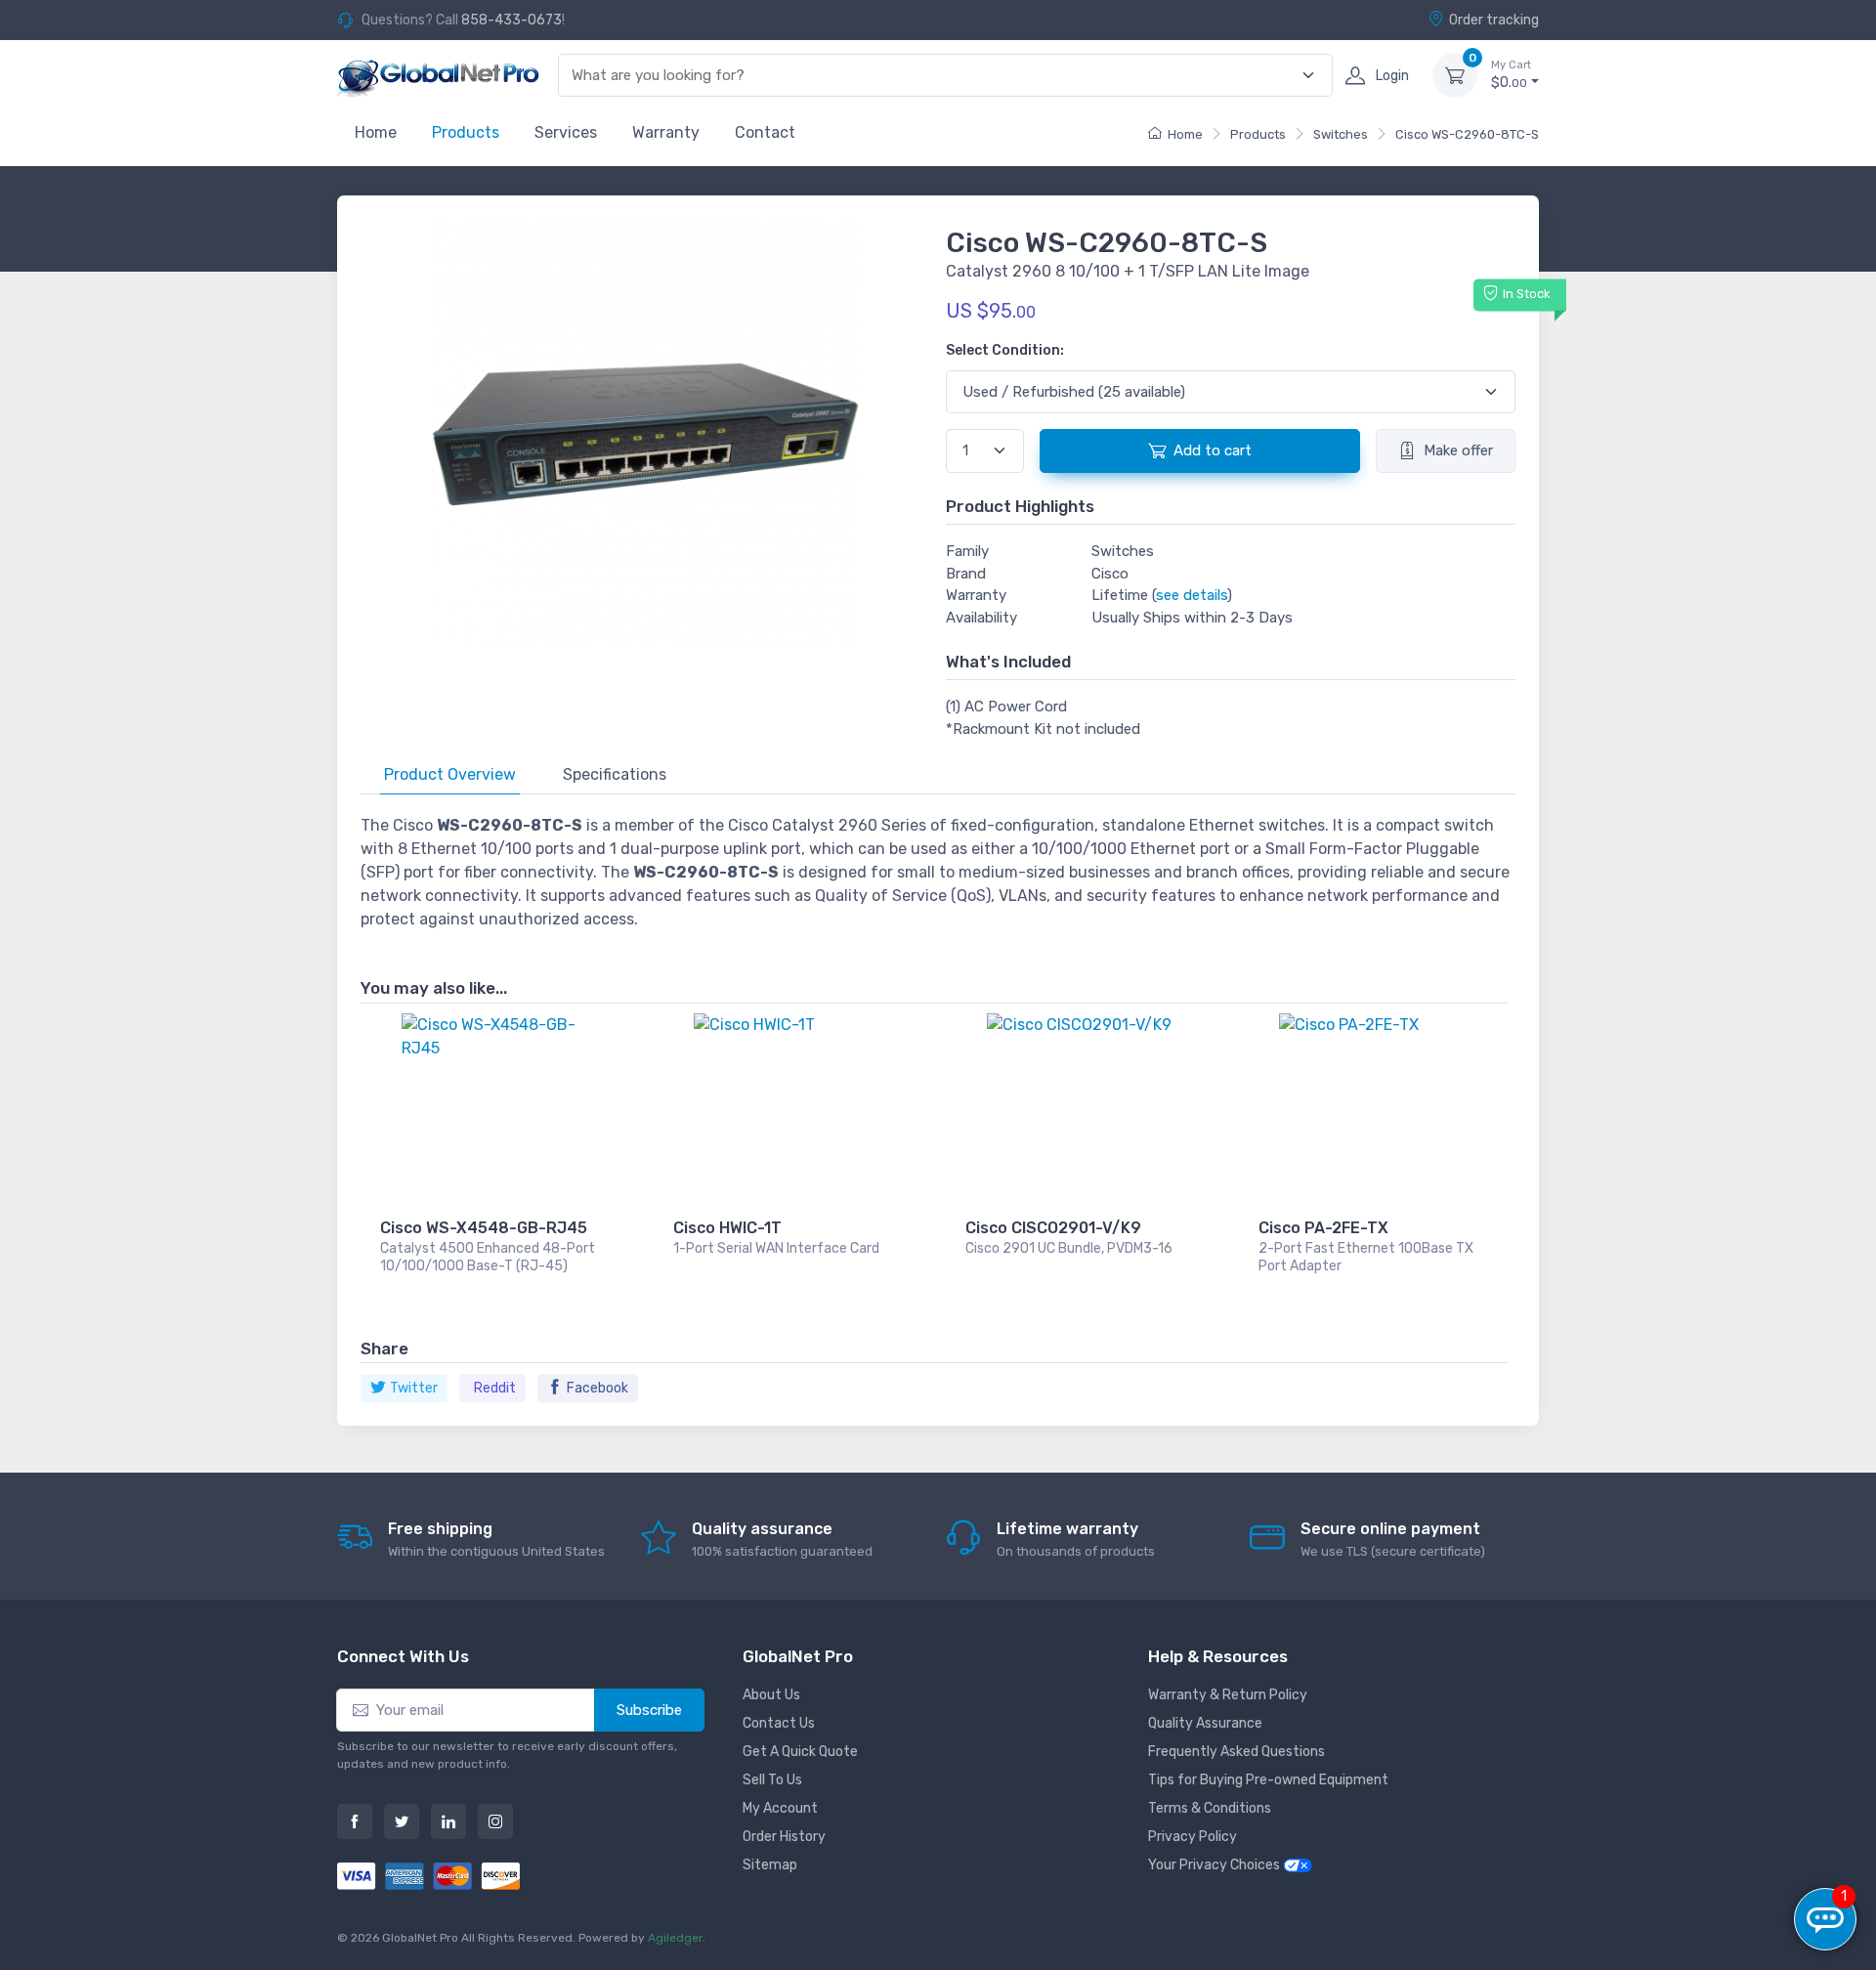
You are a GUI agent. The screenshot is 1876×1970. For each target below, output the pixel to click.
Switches (1341, 134)
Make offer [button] (1458, 450)
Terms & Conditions (1210, 1808)
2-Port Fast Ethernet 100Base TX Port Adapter (1366, 1257)
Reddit (495, 1388)
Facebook (597, 1388)
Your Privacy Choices (1215, 1865)
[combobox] (934, 76)
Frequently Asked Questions (1236, 1752)
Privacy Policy (1193, 1837)
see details (1192, 595)
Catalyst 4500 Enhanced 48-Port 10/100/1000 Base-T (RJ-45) (488, 1257)
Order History (784, 1837)
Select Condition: (1005, 350)
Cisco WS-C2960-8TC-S (1467, 134)
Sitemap (770, 1865)
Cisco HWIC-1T (727, 1228)
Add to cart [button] (1213, 450)
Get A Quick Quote (800, 1752)
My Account (780, 1808)
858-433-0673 (512, 20)
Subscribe (649, 1710)
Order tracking (1494, 20)
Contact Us (779, 1723)
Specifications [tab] (615, 774)
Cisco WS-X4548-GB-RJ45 (484, 1228)
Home (376, 132)
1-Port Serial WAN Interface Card (776, 1248)
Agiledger (675, 1938)
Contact (765, 132)
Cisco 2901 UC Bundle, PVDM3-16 (1069, 1248)
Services (566, 132)
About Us (771, 1695)
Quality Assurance (1205, 1723)
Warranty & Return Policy (1228, 1695)
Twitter (414, 1388)
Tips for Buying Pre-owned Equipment (1268, 1780)
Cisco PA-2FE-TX (1323, 1228)
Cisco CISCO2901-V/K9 (1053, 1228)
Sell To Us (772, 1780)
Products (466, 132)
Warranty (666, 132)
